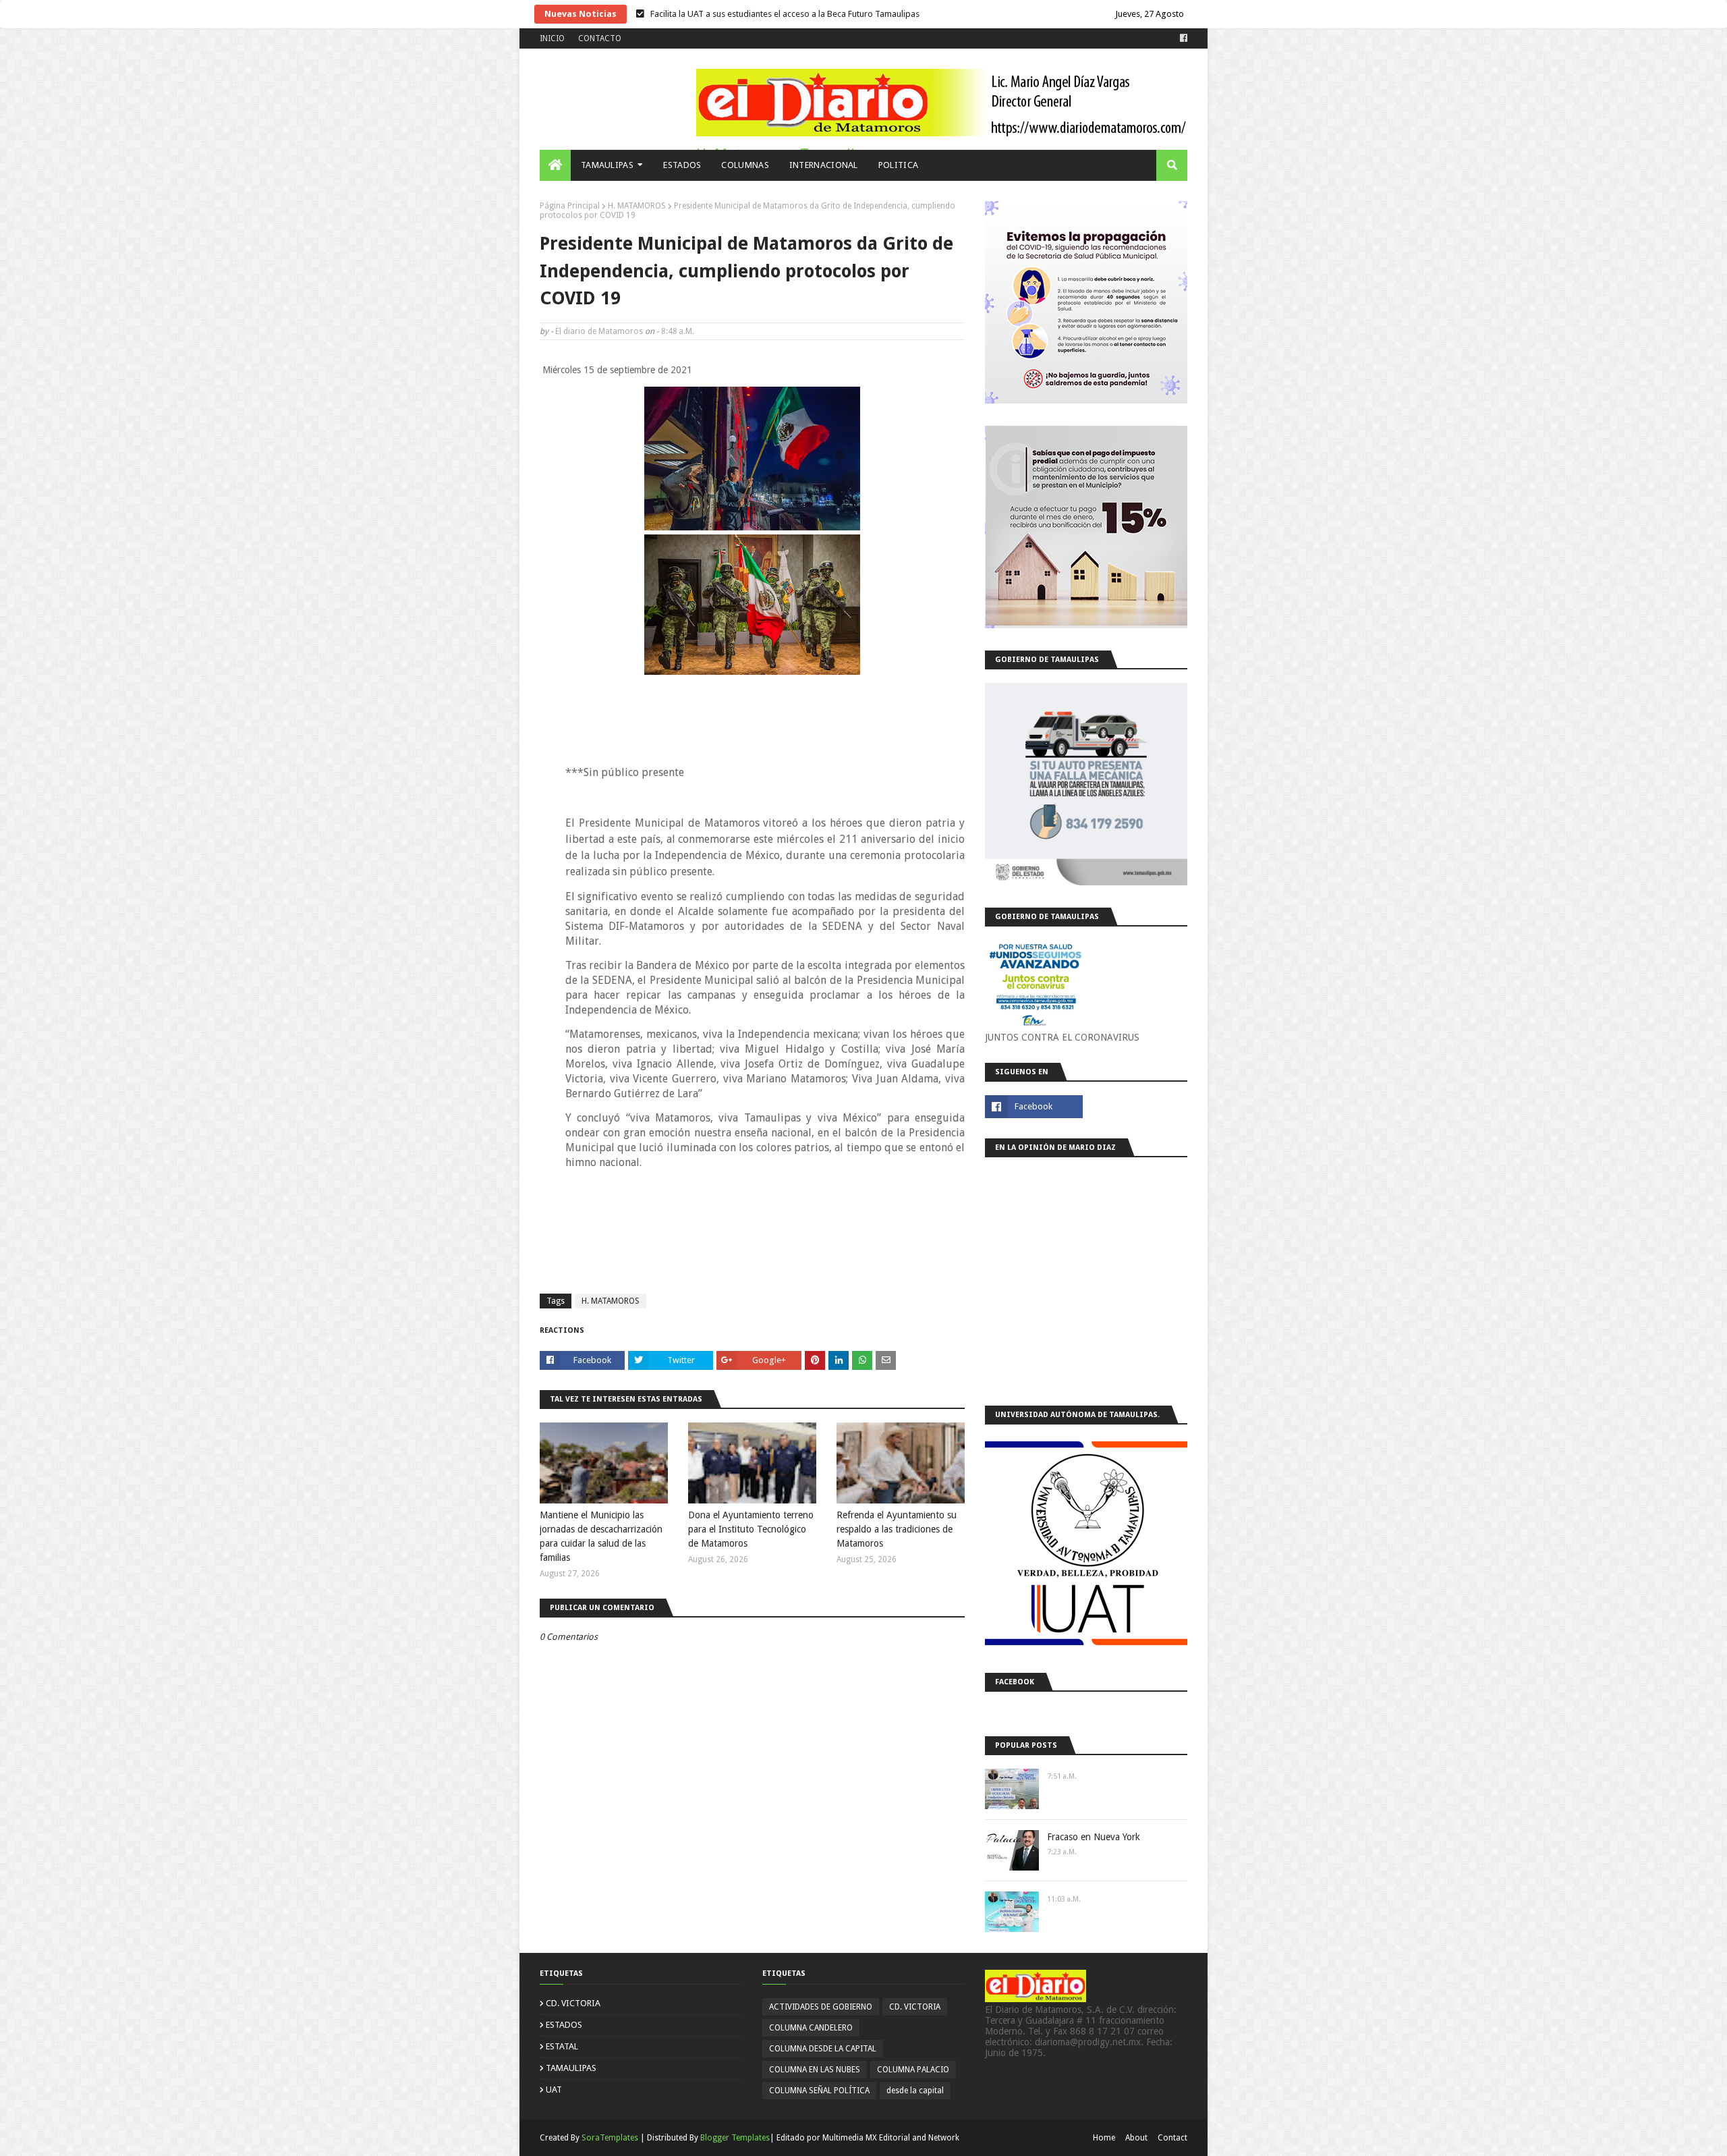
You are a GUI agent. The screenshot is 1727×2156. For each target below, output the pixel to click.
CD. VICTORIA (573, 2003)
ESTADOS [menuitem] (682, 165)
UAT (554, 2090)
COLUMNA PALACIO (913, 2070)
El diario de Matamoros (599, 331)
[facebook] (1182, 38)
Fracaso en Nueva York (1094, 1837)
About (1136, 2138)
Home (1104, 2138)
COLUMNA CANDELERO (811, 2028)
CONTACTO (600, 38)
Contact (1172, 2138)
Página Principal (570, 206)
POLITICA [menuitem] (898, 165)
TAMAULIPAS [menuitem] (607, 165)
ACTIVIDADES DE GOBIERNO (821, 2007)
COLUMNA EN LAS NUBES (815, 2070)
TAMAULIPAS (571, 2068)
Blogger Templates (735, 2138)
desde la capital (915, 2091)
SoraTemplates (610, 2138)
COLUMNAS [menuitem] (745, 165)
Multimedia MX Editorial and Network (891, 2138)
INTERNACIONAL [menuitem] (824, 165)
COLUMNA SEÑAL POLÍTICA (819, 2091)
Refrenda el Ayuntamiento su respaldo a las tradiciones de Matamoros (897, 1529)
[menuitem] (555, 165)
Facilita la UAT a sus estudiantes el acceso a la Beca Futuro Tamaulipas (785, 14)
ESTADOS (564, 2025)
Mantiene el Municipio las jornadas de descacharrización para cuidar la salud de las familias (601, 1536)
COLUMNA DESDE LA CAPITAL (823, 2049)
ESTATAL (562, 2046)
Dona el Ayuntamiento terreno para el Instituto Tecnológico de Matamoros (751, 1529)
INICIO (552, 38)
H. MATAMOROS (637, 206)
